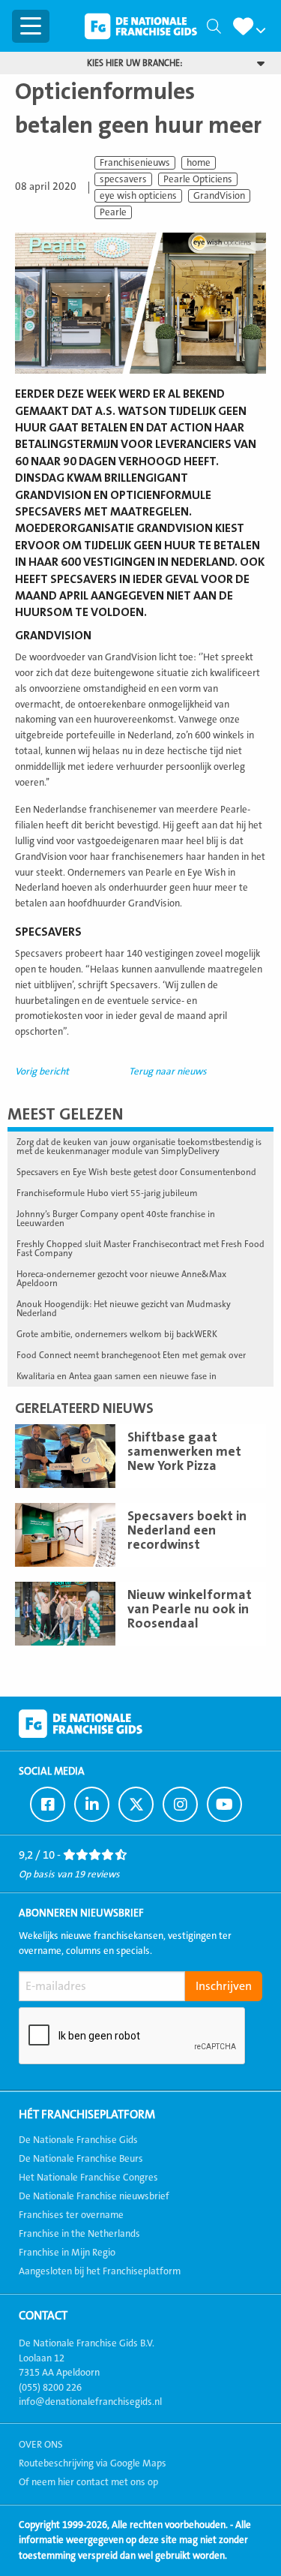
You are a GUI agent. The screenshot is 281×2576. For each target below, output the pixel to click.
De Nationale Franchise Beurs (81, 2159)
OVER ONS (41, 2445)
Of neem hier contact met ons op (88, 2482)
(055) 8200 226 (50, 2388)
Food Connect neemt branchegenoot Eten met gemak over (131, 1355)
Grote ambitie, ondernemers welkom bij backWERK (117, 1334)
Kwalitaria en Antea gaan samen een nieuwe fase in (117, 1376)
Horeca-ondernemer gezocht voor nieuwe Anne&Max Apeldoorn (121, 1279)
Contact (43, 2316)
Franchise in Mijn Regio (67, 2253)
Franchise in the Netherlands (79, 2234)
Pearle (113, 212)
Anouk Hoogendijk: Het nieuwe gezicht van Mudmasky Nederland (124, 1309)
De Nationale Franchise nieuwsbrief (94, 2196)
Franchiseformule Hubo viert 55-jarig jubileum (107, 1193)
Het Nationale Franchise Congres (88, 2178)
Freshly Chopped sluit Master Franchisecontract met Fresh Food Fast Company (140, 1249)
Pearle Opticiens (198, 179)
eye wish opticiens (138, 196)
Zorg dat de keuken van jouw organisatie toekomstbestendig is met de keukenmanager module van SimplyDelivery (139, 1147)
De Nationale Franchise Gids (141, 26)
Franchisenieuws (135, 163)
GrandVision (219, 196)
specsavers (123, 179)
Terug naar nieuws (168, 1072)
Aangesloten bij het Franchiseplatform (100, 2271)
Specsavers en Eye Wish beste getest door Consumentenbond (136, 1172)
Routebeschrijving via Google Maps (93, 2463)
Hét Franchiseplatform (87, 2115)
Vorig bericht (42, 1072)
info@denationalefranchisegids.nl (90, 2402)
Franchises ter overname (71, 2215)
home (199, 163)
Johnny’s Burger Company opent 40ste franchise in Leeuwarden (116, 1219)
